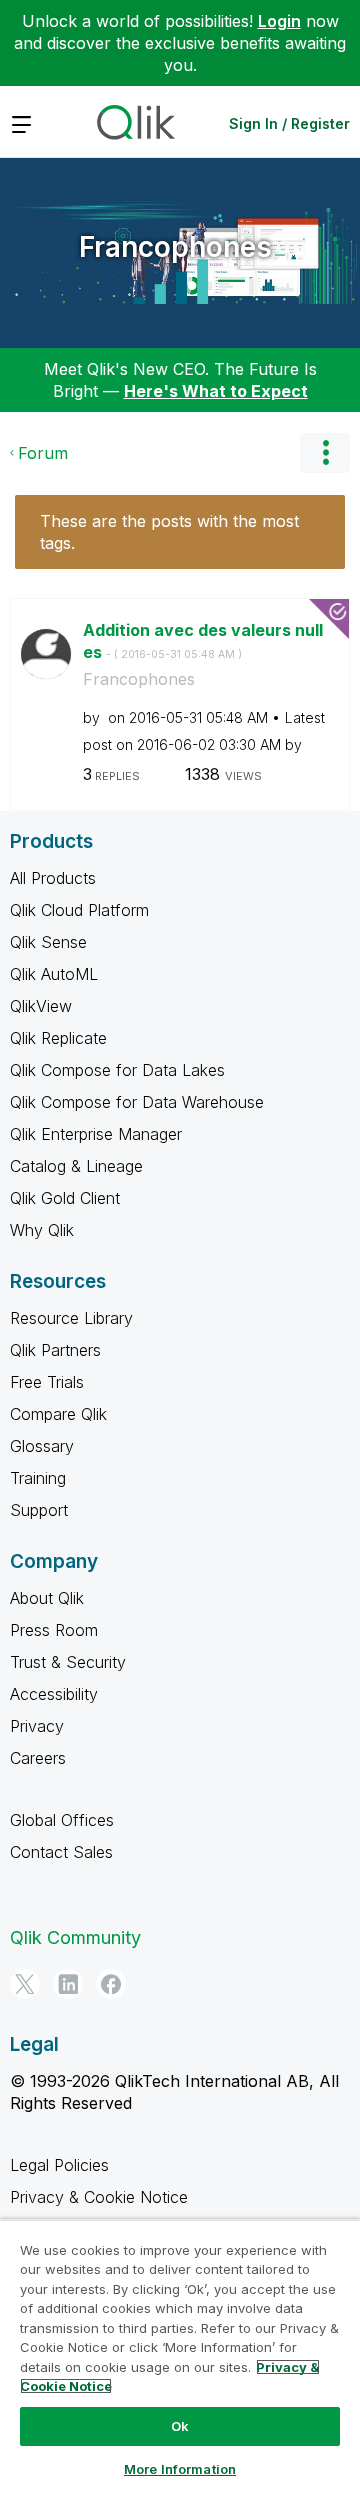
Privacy (37, 1726)
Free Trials (47, 1382)
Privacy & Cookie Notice (99, 2197)
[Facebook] (111, 1984)
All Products (53, 878)
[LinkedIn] (68, 1984)
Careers (38, 1758)
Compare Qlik (58, 1414)
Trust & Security (68, 1662)
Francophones (175, 247)
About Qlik (47, 1598)
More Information (180, 2469)
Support (39, 1510)
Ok (180, 2426)
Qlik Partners (55, 1350)
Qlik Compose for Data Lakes (117, 1070)
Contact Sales (61, 1852)
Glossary (42, 1446)
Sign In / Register (289, 123)
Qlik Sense (48, 942)
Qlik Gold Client (65, 1198)
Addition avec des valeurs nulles (203, 641)
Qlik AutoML (54, 974)
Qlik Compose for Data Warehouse (137, 1102)
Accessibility (54, 1694)
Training (38, 1478)
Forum (43, 453)
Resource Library (71, 1318)
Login (279, 21)
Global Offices (62, 1820)
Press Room (54, 1630)
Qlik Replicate (58, 1038)
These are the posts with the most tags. (169, 532)
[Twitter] (25, 1984)
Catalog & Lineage (76, 1166)
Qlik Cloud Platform (79, 910)
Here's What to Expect (216, 391)
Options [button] (325, 453)
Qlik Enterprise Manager (96, 1134)
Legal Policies (59, 2165)
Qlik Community (75, 1937)
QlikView (41, 1006)
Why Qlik (42, 1230)
